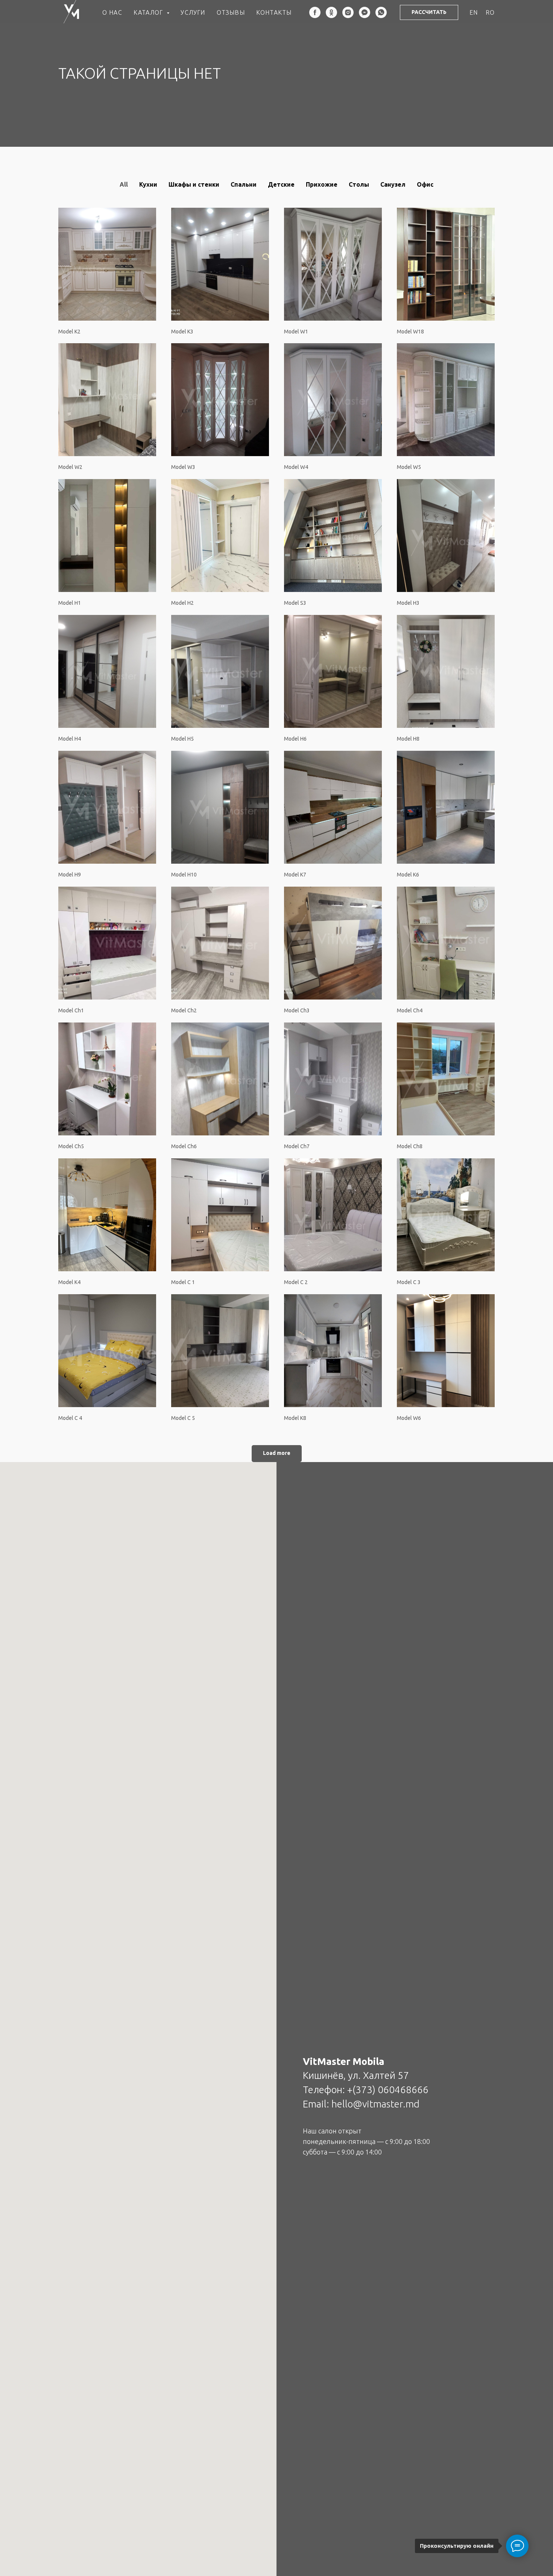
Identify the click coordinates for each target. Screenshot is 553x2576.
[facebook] (315, 12)
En (474, 12)
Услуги (193, 12)
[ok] (331, 12)
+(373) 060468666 (388, 2090)
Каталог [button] (149, 12)
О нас (112, 12)
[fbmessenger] (365, 12)
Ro (490, 12)
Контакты (274, 12)
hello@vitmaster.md (375, 2104)
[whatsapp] (381, 12)
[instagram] (348, 12)
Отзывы (231, 12)
